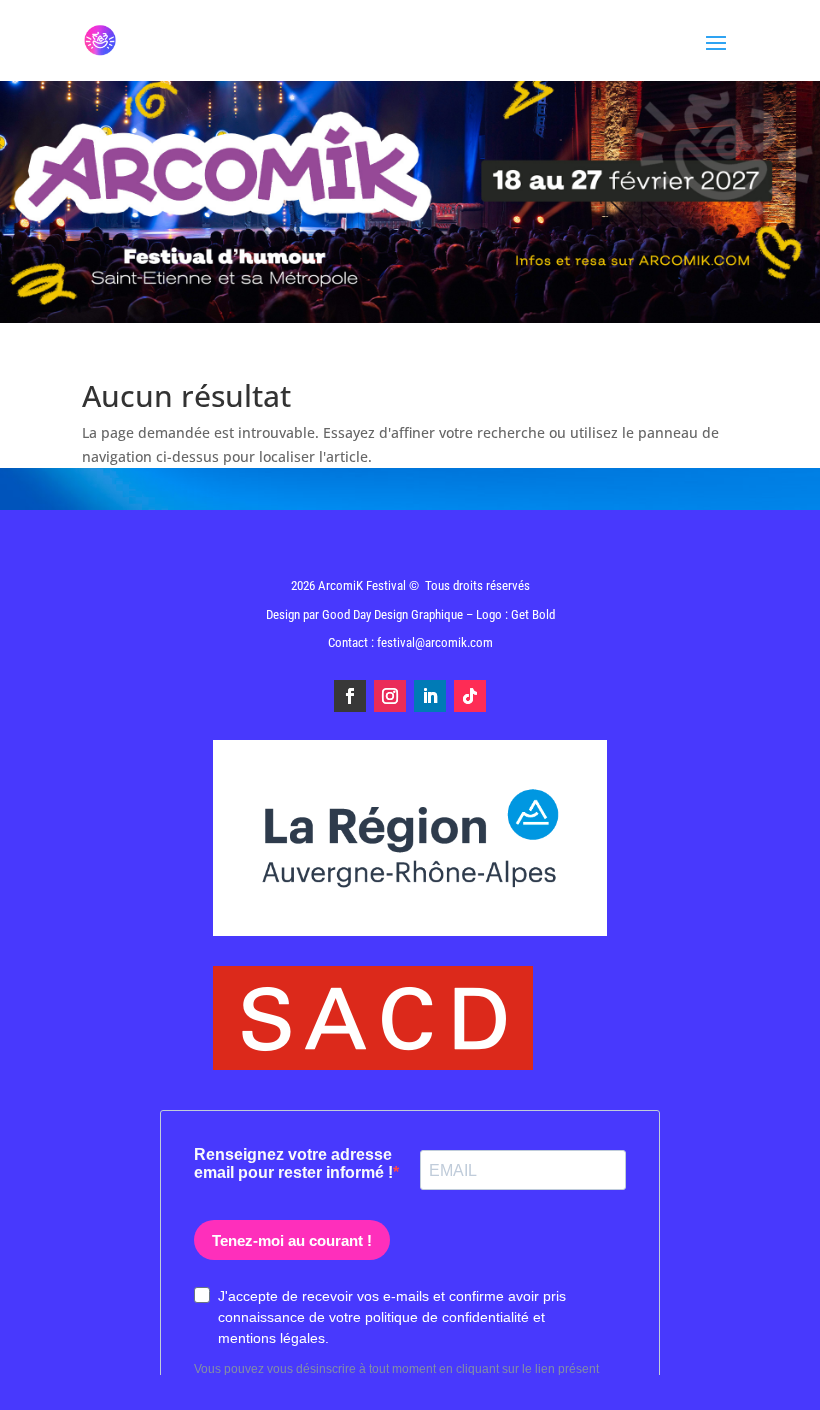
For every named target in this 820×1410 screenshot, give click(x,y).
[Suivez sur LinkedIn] (430, 696)
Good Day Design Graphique (392, 614)
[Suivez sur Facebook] (350, 696)
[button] (777, 1382)
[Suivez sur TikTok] (470, 696)
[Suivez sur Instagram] (390, 696)
